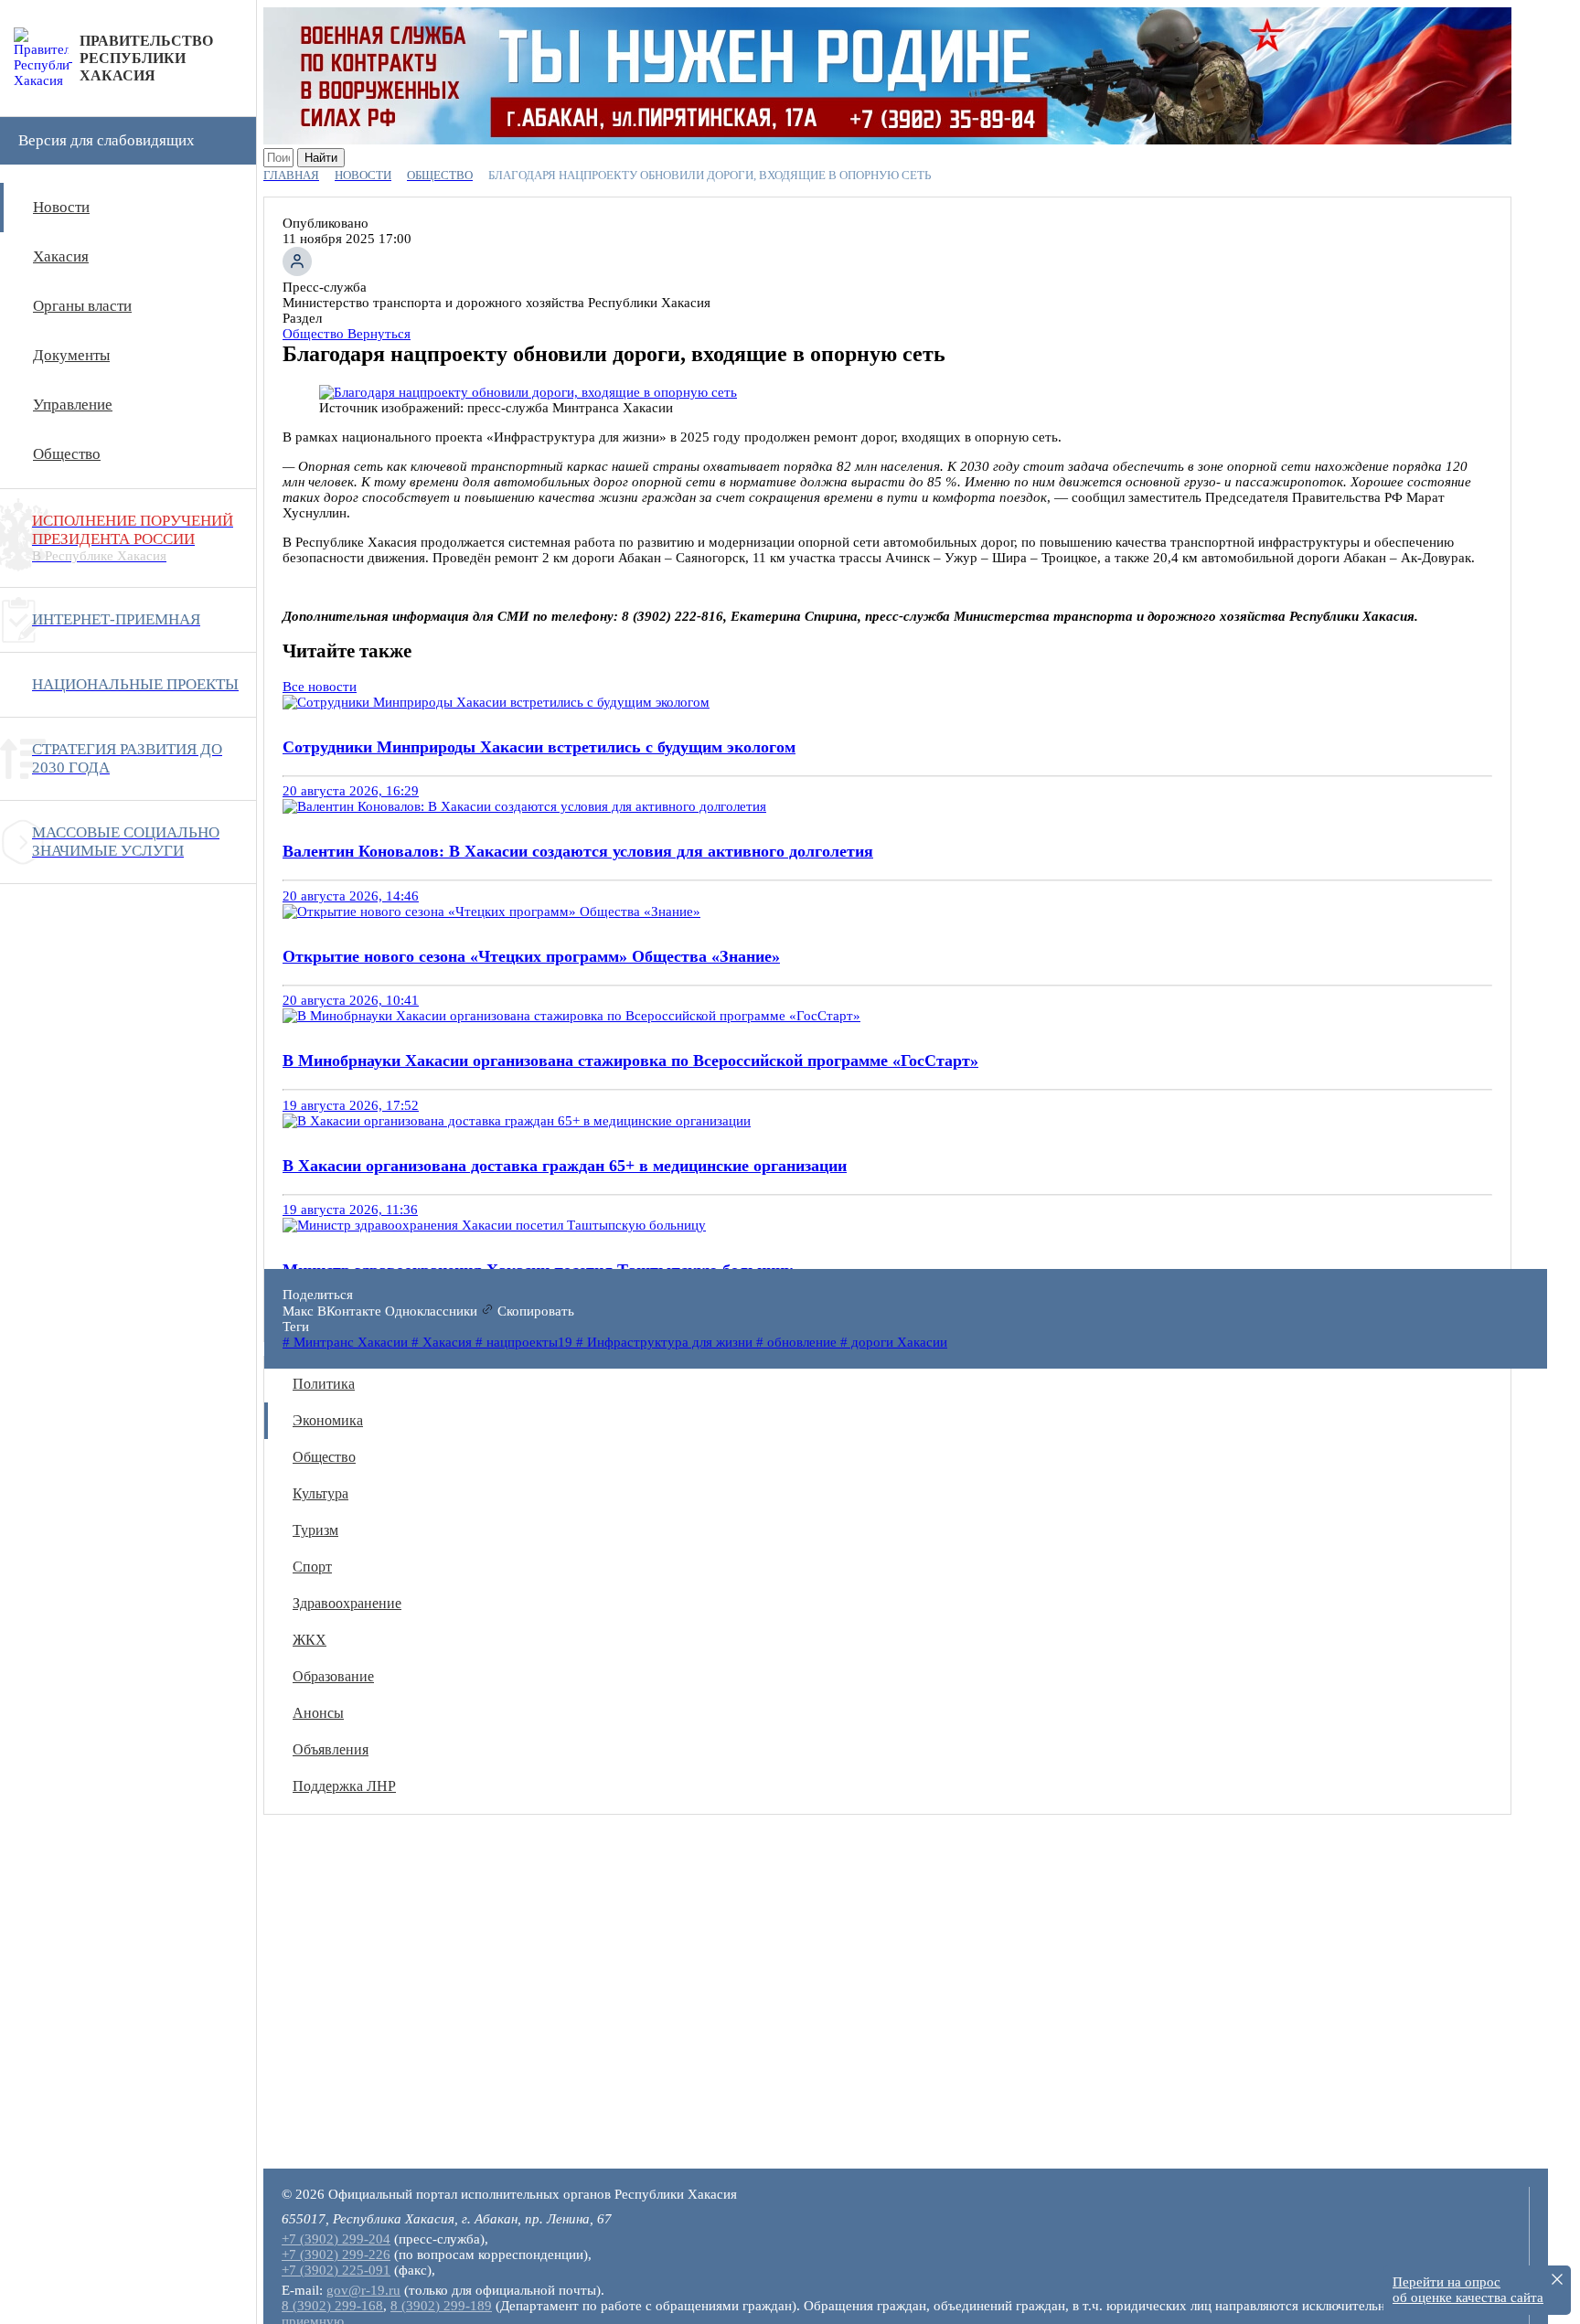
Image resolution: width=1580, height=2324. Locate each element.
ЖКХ (310, 1640)
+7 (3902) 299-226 (336, 2255)
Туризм (315, 1530)
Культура (320, 1493)
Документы (71, 355)
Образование (333, 1676)
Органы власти (82, 306)
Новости (61, 207)
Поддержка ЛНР (344, 1786)
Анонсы (318, 1713)
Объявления (331, 1749)
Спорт (312, 1567)
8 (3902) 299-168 (332, 2306)
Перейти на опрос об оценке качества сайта (1468, 2290)
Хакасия (61, 256)
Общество (67, 454)
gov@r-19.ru (363, 2290)
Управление (73, 405)
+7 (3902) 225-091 (336, 2270)
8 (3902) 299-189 (441, 2306)
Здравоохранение (347, 1603)
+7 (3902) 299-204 (336, 2239)
